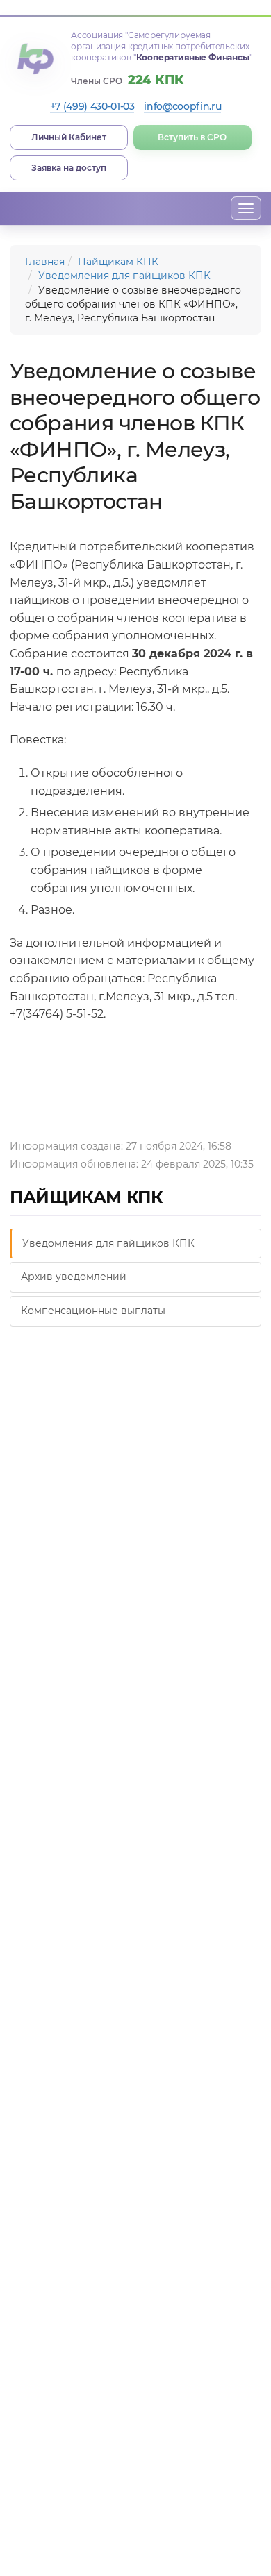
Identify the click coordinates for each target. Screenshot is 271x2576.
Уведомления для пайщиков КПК (124, 276)
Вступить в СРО (192, 137)
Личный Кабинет (69, 137)
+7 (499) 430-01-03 (92, 106)
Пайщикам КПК (118, 262)
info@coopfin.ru (182, 106)
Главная (45, 262)
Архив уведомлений (74, 1277)
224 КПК (156, 80)
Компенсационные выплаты (93, 1311)
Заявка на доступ (69, 168)
